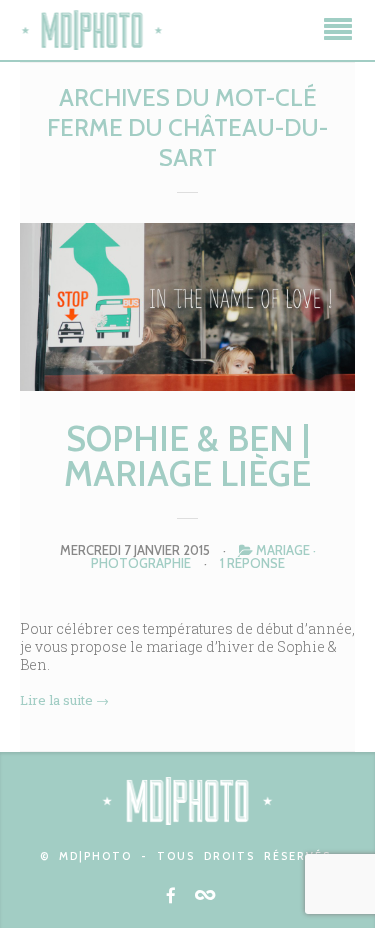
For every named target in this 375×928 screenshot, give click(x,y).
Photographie (141, 563)
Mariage (283, 550)
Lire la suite (64, 700)
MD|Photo (92, 30)
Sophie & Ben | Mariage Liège (187, 456)
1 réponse (252, 563)
